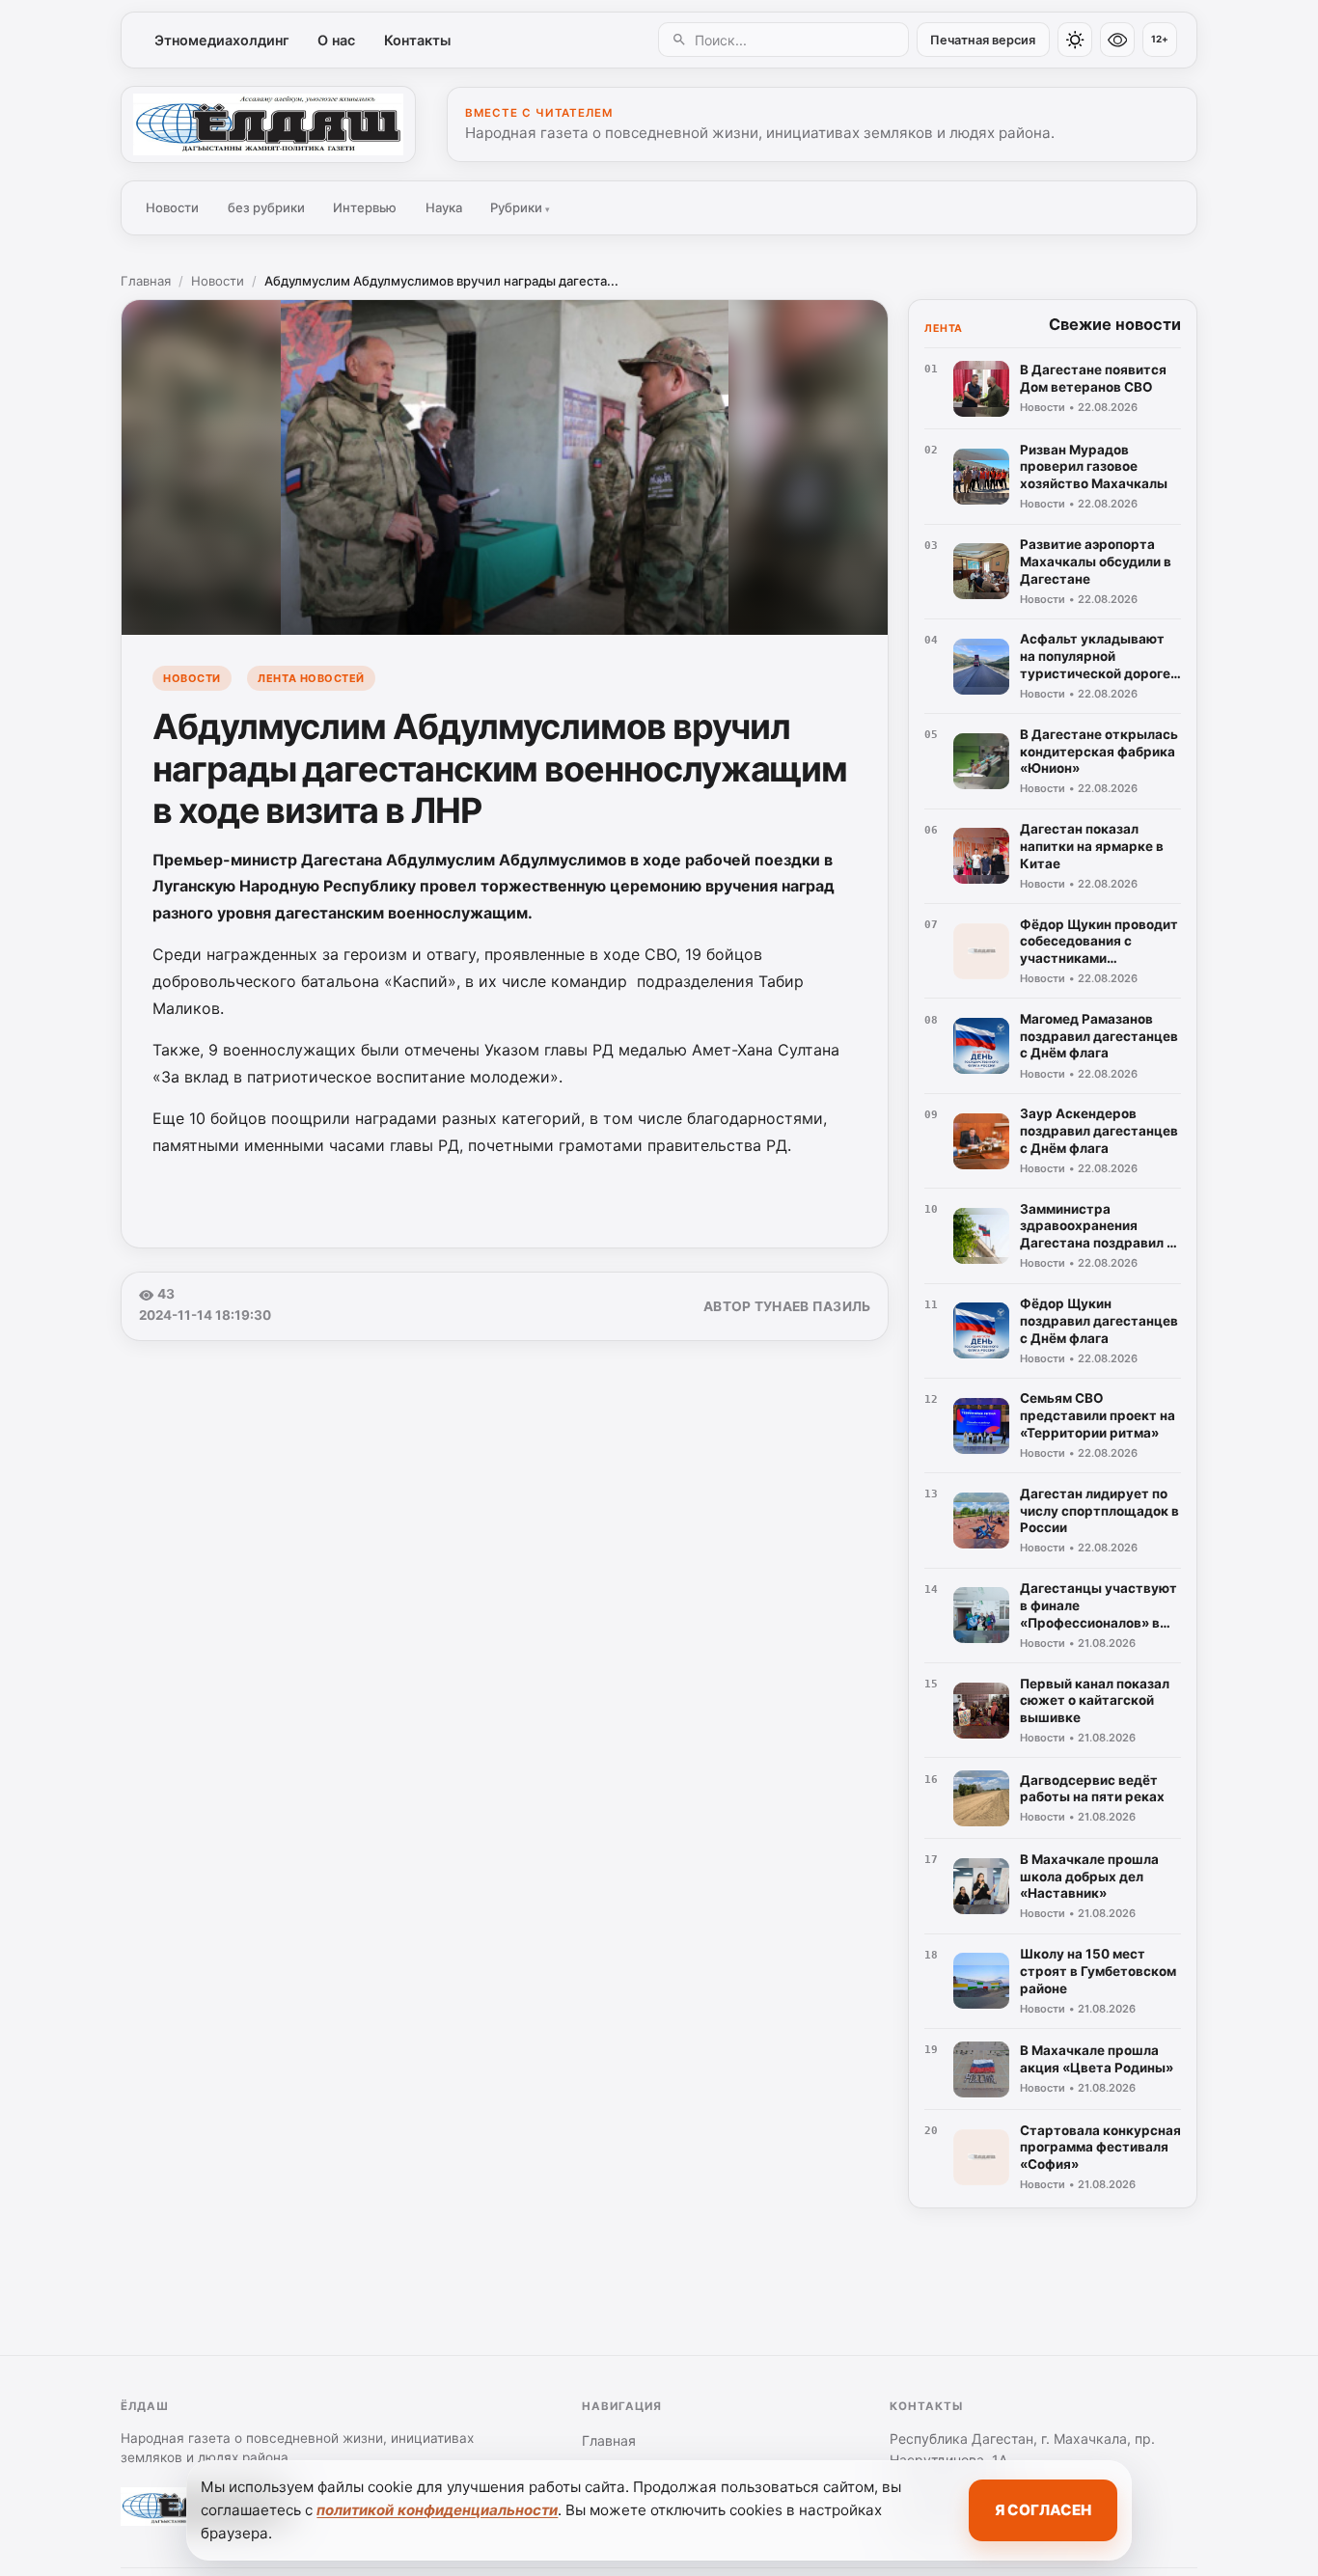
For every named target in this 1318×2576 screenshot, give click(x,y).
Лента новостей (311, 678)
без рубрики (266, 207)
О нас (336, 40)
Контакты (417, 40)
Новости (172, 207)
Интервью (365, 207)
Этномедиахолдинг (222, 40)
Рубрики (520, 207)
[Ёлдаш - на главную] (268, 124)
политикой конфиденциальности (437, 2510)
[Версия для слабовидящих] (1117, 40)
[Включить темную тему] (1075, 40)
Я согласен (1043, 2510)
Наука (444, 207)
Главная (146, 281)
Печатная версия (983, 40)
